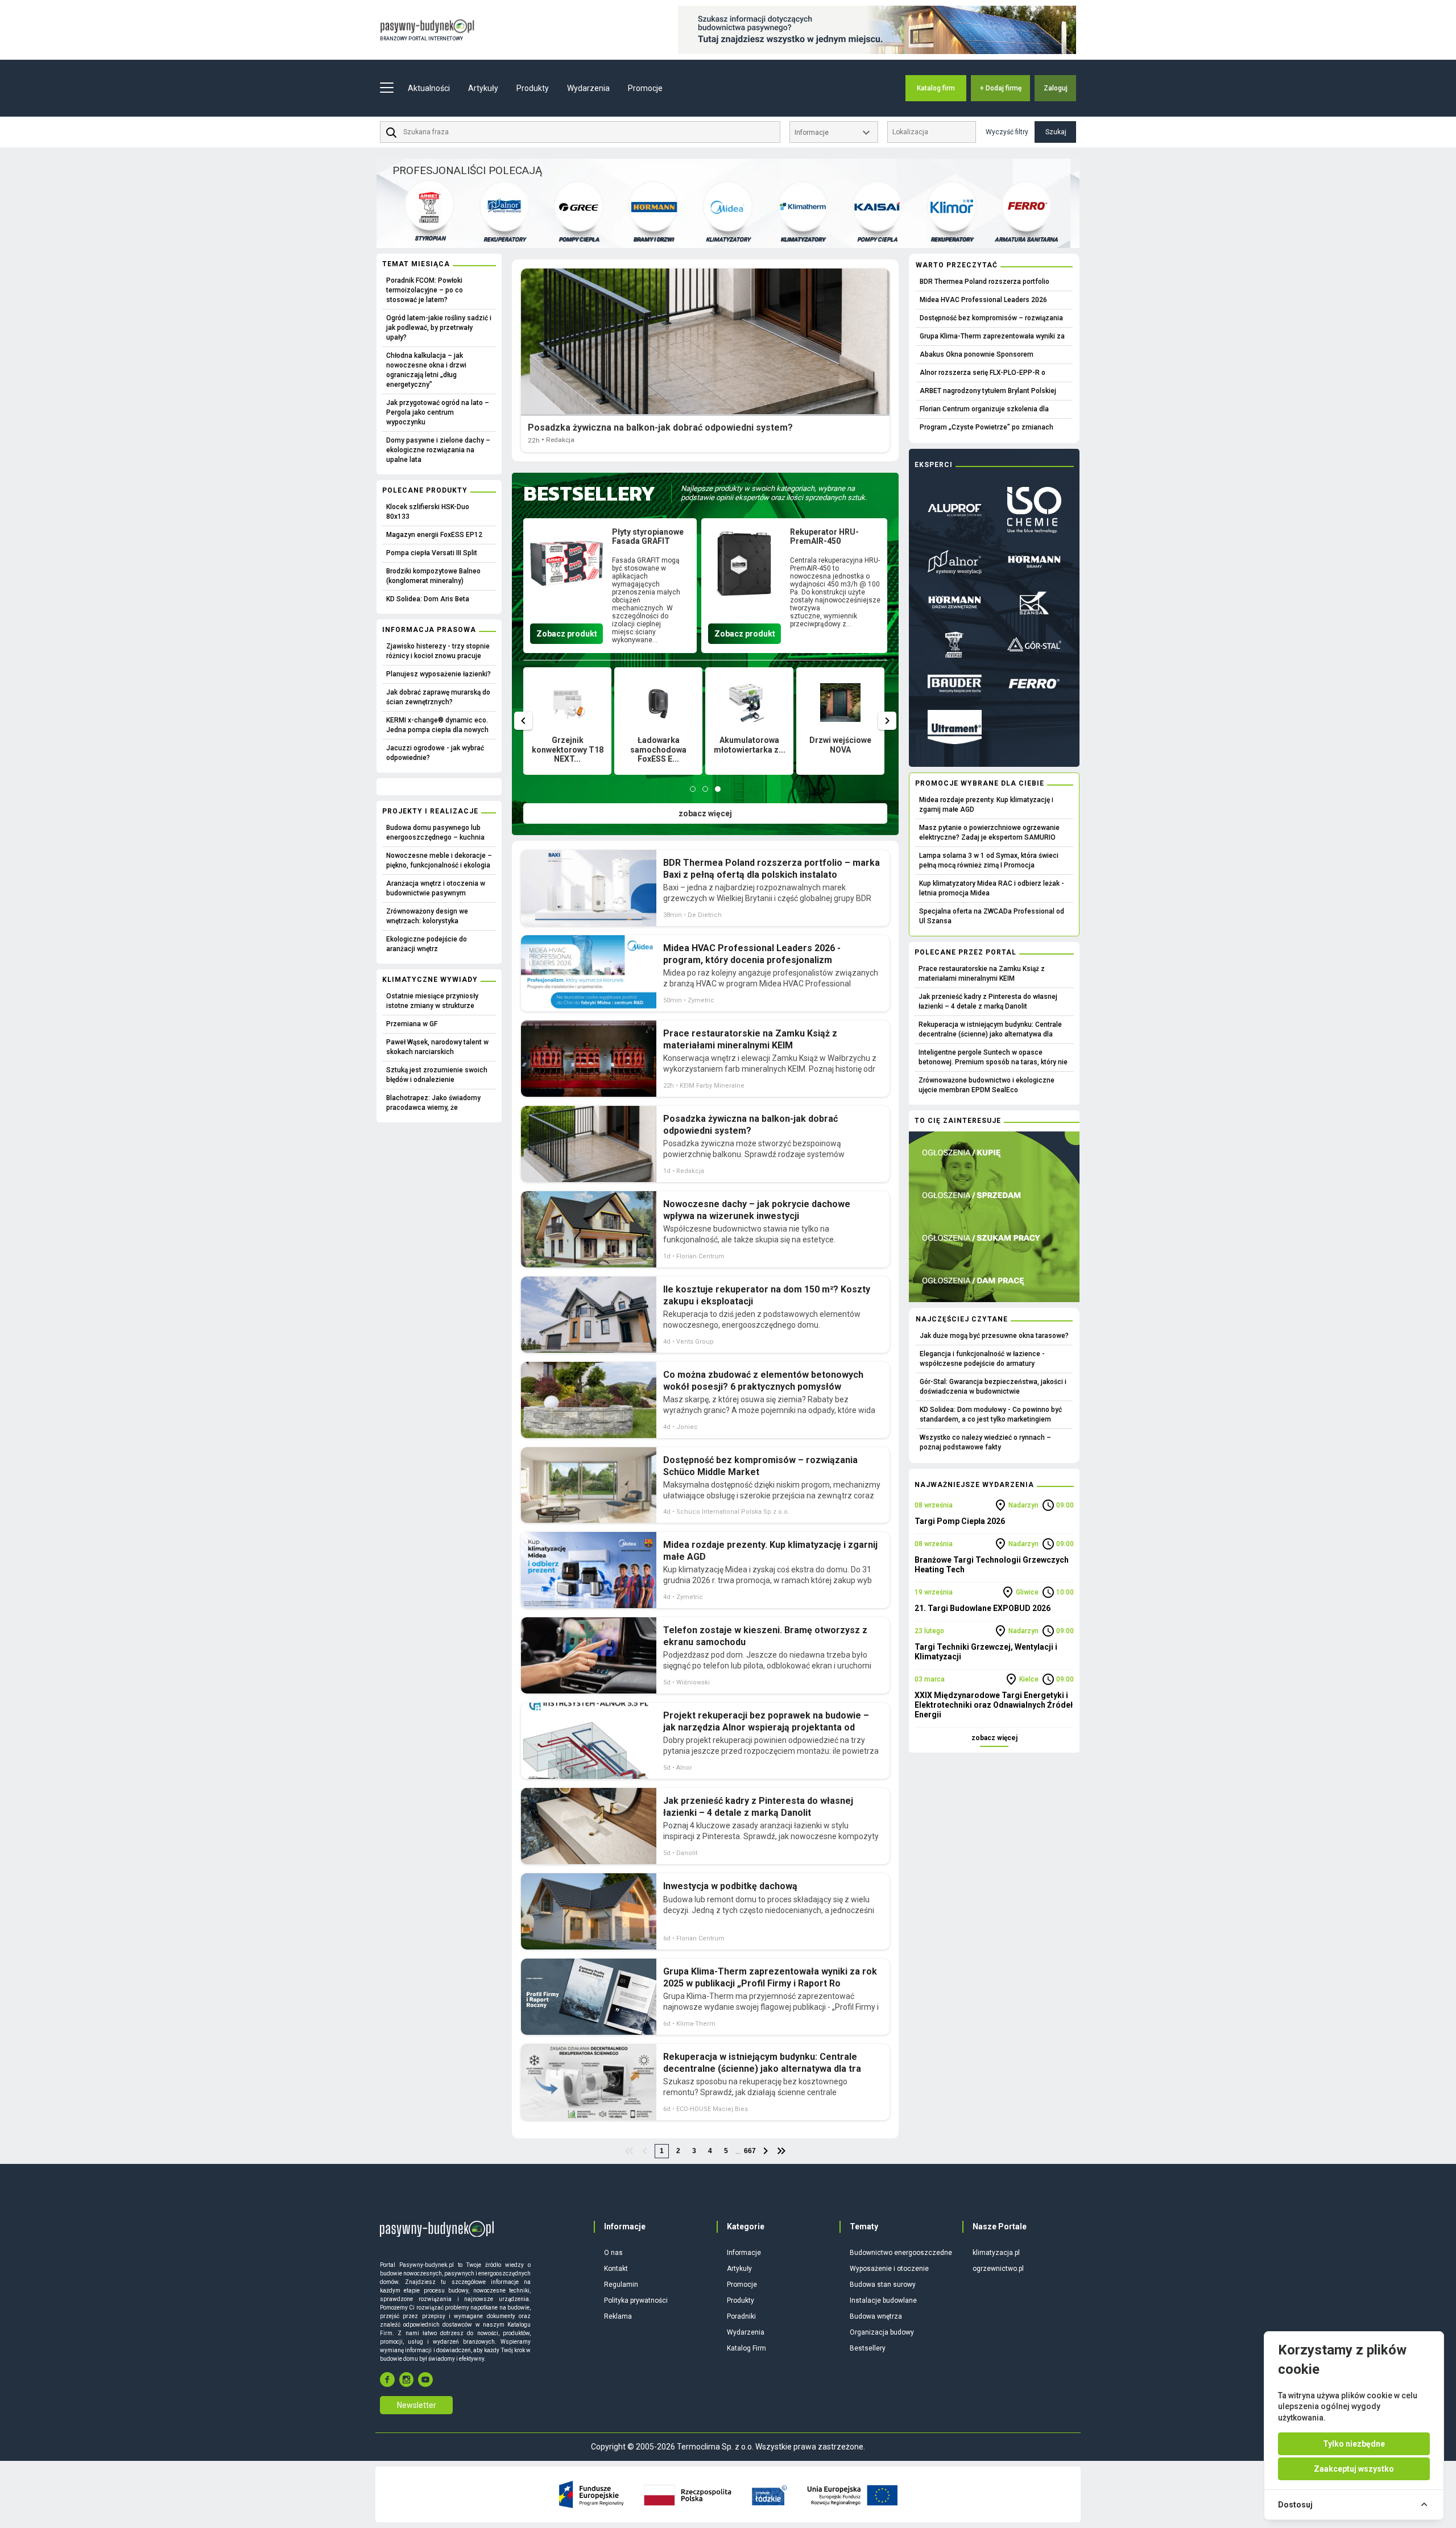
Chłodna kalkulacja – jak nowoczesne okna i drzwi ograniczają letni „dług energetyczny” (426, 370)
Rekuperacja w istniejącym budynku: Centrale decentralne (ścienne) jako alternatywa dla (990, 1029)
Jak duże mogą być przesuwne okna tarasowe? (994, 1336)
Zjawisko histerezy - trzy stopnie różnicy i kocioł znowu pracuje (438, 651)
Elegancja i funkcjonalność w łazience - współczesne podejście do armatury (982, 1359)
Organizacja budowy (882, 2332)
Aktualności (429, 88)
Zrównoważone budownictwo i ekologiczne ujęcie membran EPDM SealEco (986, 1085)
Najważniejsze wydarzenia (974, 1485)
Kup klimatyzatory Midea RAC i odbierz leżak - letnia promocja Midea (992, 888)
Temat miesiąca (416, 264)
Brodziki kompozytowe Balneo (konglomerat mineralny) (433, 576)
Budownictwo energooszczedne (901, 2253)
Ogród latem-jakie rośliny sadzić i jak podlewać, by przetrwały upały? (439, 328)
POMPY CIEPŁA (579, 239)
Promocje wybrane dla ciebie (980, 783)
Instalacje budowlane (883, 2300)
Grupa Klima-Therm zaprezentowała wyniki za (992, 336)
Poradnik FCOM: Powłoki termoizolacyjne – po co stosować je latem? (425, 290)
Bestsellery (868, 2348)
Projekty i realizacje (430, 811)
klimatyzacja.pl (996, 2253)
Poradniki (741, 2316)
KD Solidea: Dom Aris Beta (428, 599)
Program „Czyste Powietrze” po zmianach (986, 427)
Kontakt (616, 2269)
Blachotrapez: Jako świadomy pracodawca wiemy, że (433, 1103)
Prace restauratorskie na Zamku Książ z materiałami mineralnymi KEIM (982, 974)
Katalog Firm (746, 2348)
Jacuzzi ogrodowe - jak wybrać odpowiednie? (435, 753)
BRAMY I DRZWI (653, 239)
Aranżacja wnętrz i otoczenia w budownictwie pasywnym (436, 888)
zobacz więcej (705, 813)
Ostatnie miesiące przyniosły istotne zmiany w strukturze (432, 1001)
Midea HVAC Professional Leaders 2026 (983, 300)
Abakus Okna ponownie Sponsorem (977, 354)
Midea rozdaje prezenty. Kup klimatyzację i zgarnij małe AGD (986, 805)
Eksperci (934, 465)
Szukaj (1056, 132)
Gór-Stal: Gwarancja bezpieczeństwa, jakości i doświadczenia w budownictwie (993, 1387)
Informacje (744, 2253)
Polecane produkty (425, 490)
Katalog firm (936, 88)
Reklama (618, 2316)
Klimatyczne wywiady (430, 980)
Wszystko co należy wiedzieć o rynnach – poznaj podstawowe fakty (985, 1442)
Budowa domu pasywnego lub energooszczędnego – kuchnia (435, 833)
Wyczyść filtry (1007, 132)
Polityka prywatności (636, 2300)
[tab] (693, 789)
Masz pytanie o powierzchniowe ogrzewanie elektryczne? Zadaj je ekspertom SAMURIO (989, 833)
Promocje (645, 88)
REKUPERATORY (504, 239)
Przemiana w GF (412, 1024)
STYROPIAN (430, 238)
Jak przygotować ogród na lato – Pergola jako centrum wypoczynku (438, 412)
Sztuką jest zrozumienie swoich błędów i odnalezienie (437, 1075)
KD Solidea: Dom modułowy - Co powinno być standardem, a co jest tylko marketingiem (991, 1414)
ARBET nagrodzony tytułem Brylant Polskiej (988, 391)
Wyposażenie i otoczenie (889, 2269)
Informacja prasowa (429, 630)
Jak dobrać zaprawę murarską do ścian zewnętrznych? (438, 697)
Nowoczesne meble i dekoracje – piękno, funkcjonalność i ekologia (439, 860)
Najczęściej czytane (962, 1319)
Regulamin (621, 2285)
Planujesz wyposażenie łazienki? (439, 674)
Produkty (741, 2300)
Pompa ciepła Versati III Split (432, 553)
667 (750, 2151)
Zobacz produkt (567, 634)
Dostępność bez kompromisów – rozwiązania (991, 318)
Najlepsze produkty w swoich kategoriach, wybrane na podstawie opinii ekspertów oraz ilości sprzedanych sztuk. (774, 493)
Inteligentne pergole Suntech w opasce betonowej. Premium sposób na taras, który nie (993, 1057)
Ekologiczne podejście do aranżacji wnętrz (427, 944)
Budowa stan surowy (883, 2285)
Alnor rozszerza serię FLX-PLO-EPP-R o (983, 373)
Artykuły (739, 2269)
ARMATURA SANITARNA (1026, 239)
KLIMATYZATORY (728, 239)
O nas (613, 2253)
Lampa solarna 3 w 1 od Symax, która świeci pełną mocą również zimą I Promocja (989, 860)
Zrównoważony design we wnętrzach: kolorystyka (427, 916)
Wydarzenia (588, 88)
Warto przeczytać (957, 265)
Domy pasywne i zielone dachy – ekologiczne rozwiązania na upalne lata (438, 450)
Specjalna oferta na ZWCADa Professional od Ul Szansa (992, 916)
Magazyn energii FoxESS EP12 (434, 535)
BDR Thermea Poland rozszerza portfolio (985, 282)
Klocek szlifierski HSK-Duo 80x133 (428, 512)
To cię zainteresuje (958, 1121)
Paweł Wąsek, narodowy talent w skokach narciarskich (437, 1047)
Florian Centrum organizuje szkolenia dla (984, 409)
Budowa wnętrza (876, 2316)
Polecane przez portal (965, 952)
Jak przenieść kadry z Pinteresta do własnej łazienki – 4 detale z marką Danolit (988, 1001)
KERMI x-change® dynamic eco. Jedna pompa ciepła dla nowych (437, 725)
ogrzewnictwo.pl (998, 2269)
